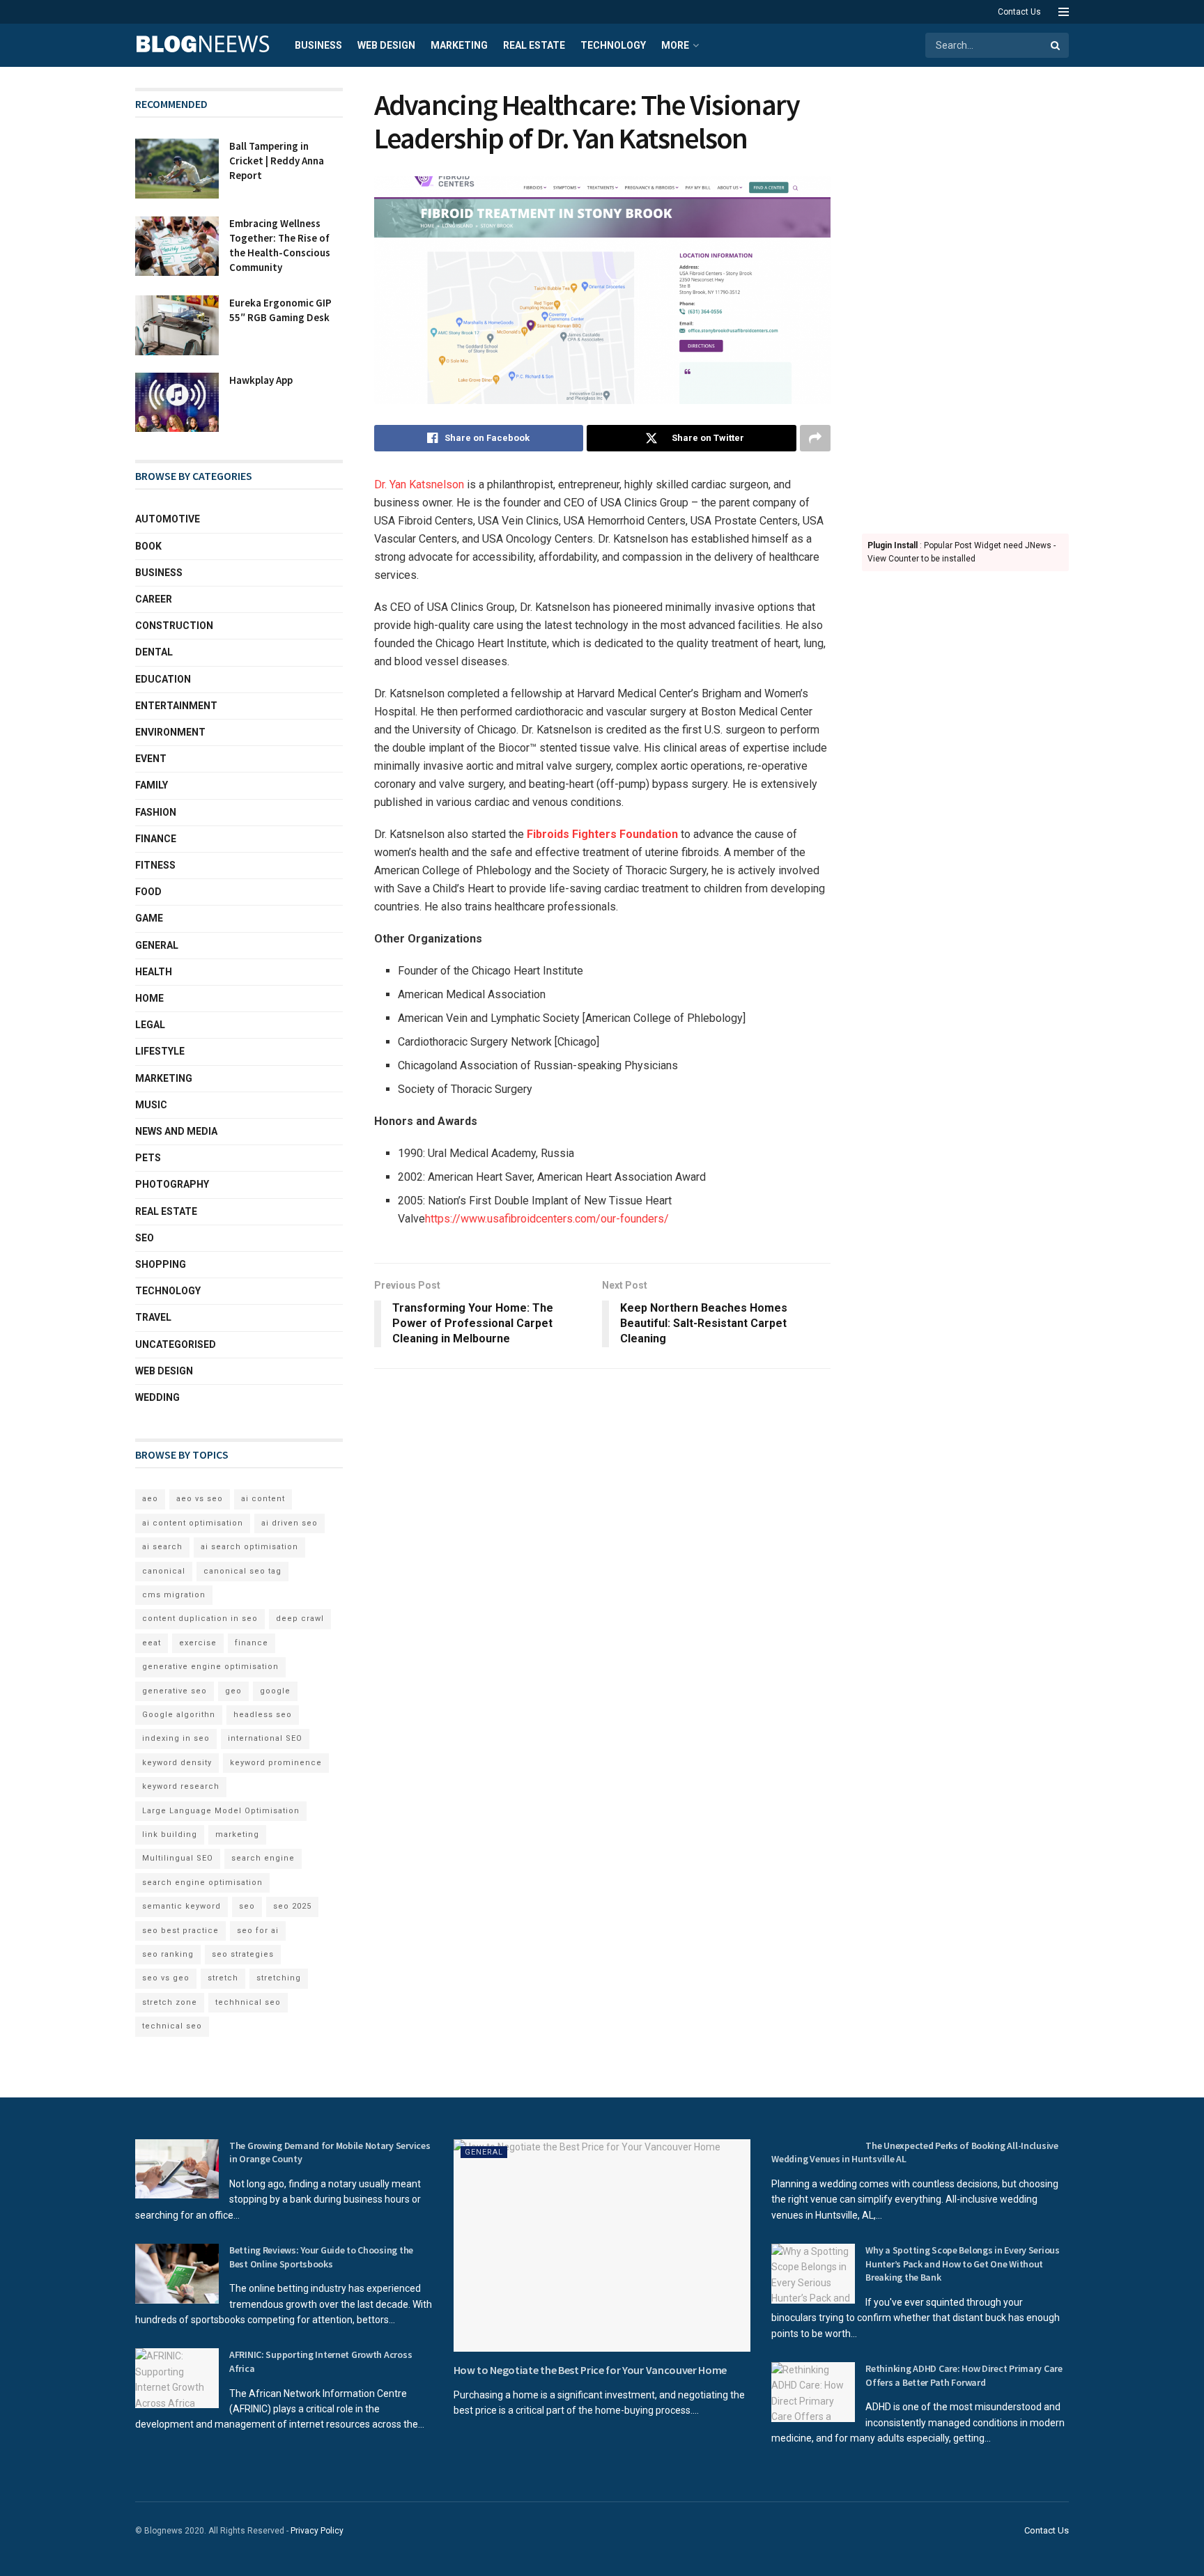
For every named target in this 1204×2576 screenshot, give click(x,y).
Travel (153, 1317)
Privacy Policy (317, 2531)
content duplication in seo (200, 1619)
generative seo (175, 1691)
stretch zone (170, 2002)
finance (252, 1643)
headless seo (263, 1715)
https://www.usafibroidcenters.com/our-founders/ (547, 1219)
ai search (162, 1547)
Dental (154, 652)
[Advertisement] (966, 297)
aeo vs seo (200, 1499)
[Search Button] (1056, 45)
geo (233, 1691)
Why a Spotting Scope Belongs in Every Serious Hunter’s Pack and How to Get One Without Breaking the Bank (962, 2264)
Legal (150, 1025)
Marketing (459, 45)
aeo (150, 1499)
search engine (263, 1858)
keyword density (177, 1763)
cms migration (174, 1595)
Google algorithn (179, 1715)
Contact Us (1019, 12)
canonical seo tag (242, 1571)
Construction (174, 626)
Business (318, 45)
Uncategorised (176, 1344)
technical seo (172, 2026)
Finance (156, 839)
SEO (145, 1238)
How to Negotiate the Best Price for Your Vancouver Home (590, 2370)
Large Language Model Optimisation (221, 1811)
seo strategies (243, 1954)
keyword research (181, 1786)
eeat (152, 1643)
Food (148, 892)
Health (154, 972)
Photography (172, 1184)
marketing (237, 1834)
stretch (223, 1978)
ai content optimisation (193, 1523)
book (148, 546)
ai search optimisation (249, 1547)
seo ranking (168, 1954)
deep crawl (300, 1619)
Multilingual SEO (178, 1858)
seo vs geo (166, 1978)
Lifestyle (160, 1051)
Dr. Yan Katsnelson (419, 484)
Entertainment (176, 706)
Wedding (157, 1397)
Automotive (168, 519)
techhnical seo (248, 2002)
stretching (279, 1978)
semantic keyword (182, 1906)
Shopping (161, 1264)
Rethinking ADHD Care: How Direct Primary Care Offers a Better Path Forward (964, 2375)
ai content (263, 1499)
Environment (170, 732)
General (157, 945)
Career (154, 599)
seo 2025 (292, 1906)
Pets (148, 1158)
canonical (164, 1571)
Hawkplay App (261, 380)
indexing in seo (176, 1738)
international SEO (265, 1738)
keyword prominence (276, 1763)
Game (149, 918)
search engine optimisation (202, 1883)
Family (152, 785)
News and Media (176, 1131)
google (275, 1691)
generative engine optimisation (210, 1667)
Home (149, 998)
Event (151, 759)
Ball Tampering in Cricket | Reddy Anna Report (277, 161)
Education (163, 679)
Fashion (156, 812)
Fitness (155, 865)
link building (170, 1834)
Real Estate (534, 45)
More (675, 45)
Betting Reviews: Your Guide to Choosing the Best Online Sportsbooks (321, 2257)
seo (247, 1906)
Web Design (386, 45)
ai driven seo (290, 1523)
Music (151, 1105)
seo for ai (258, 1931)
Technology (613, 45)
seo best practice (180, 1931)
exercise (198, 1643)
